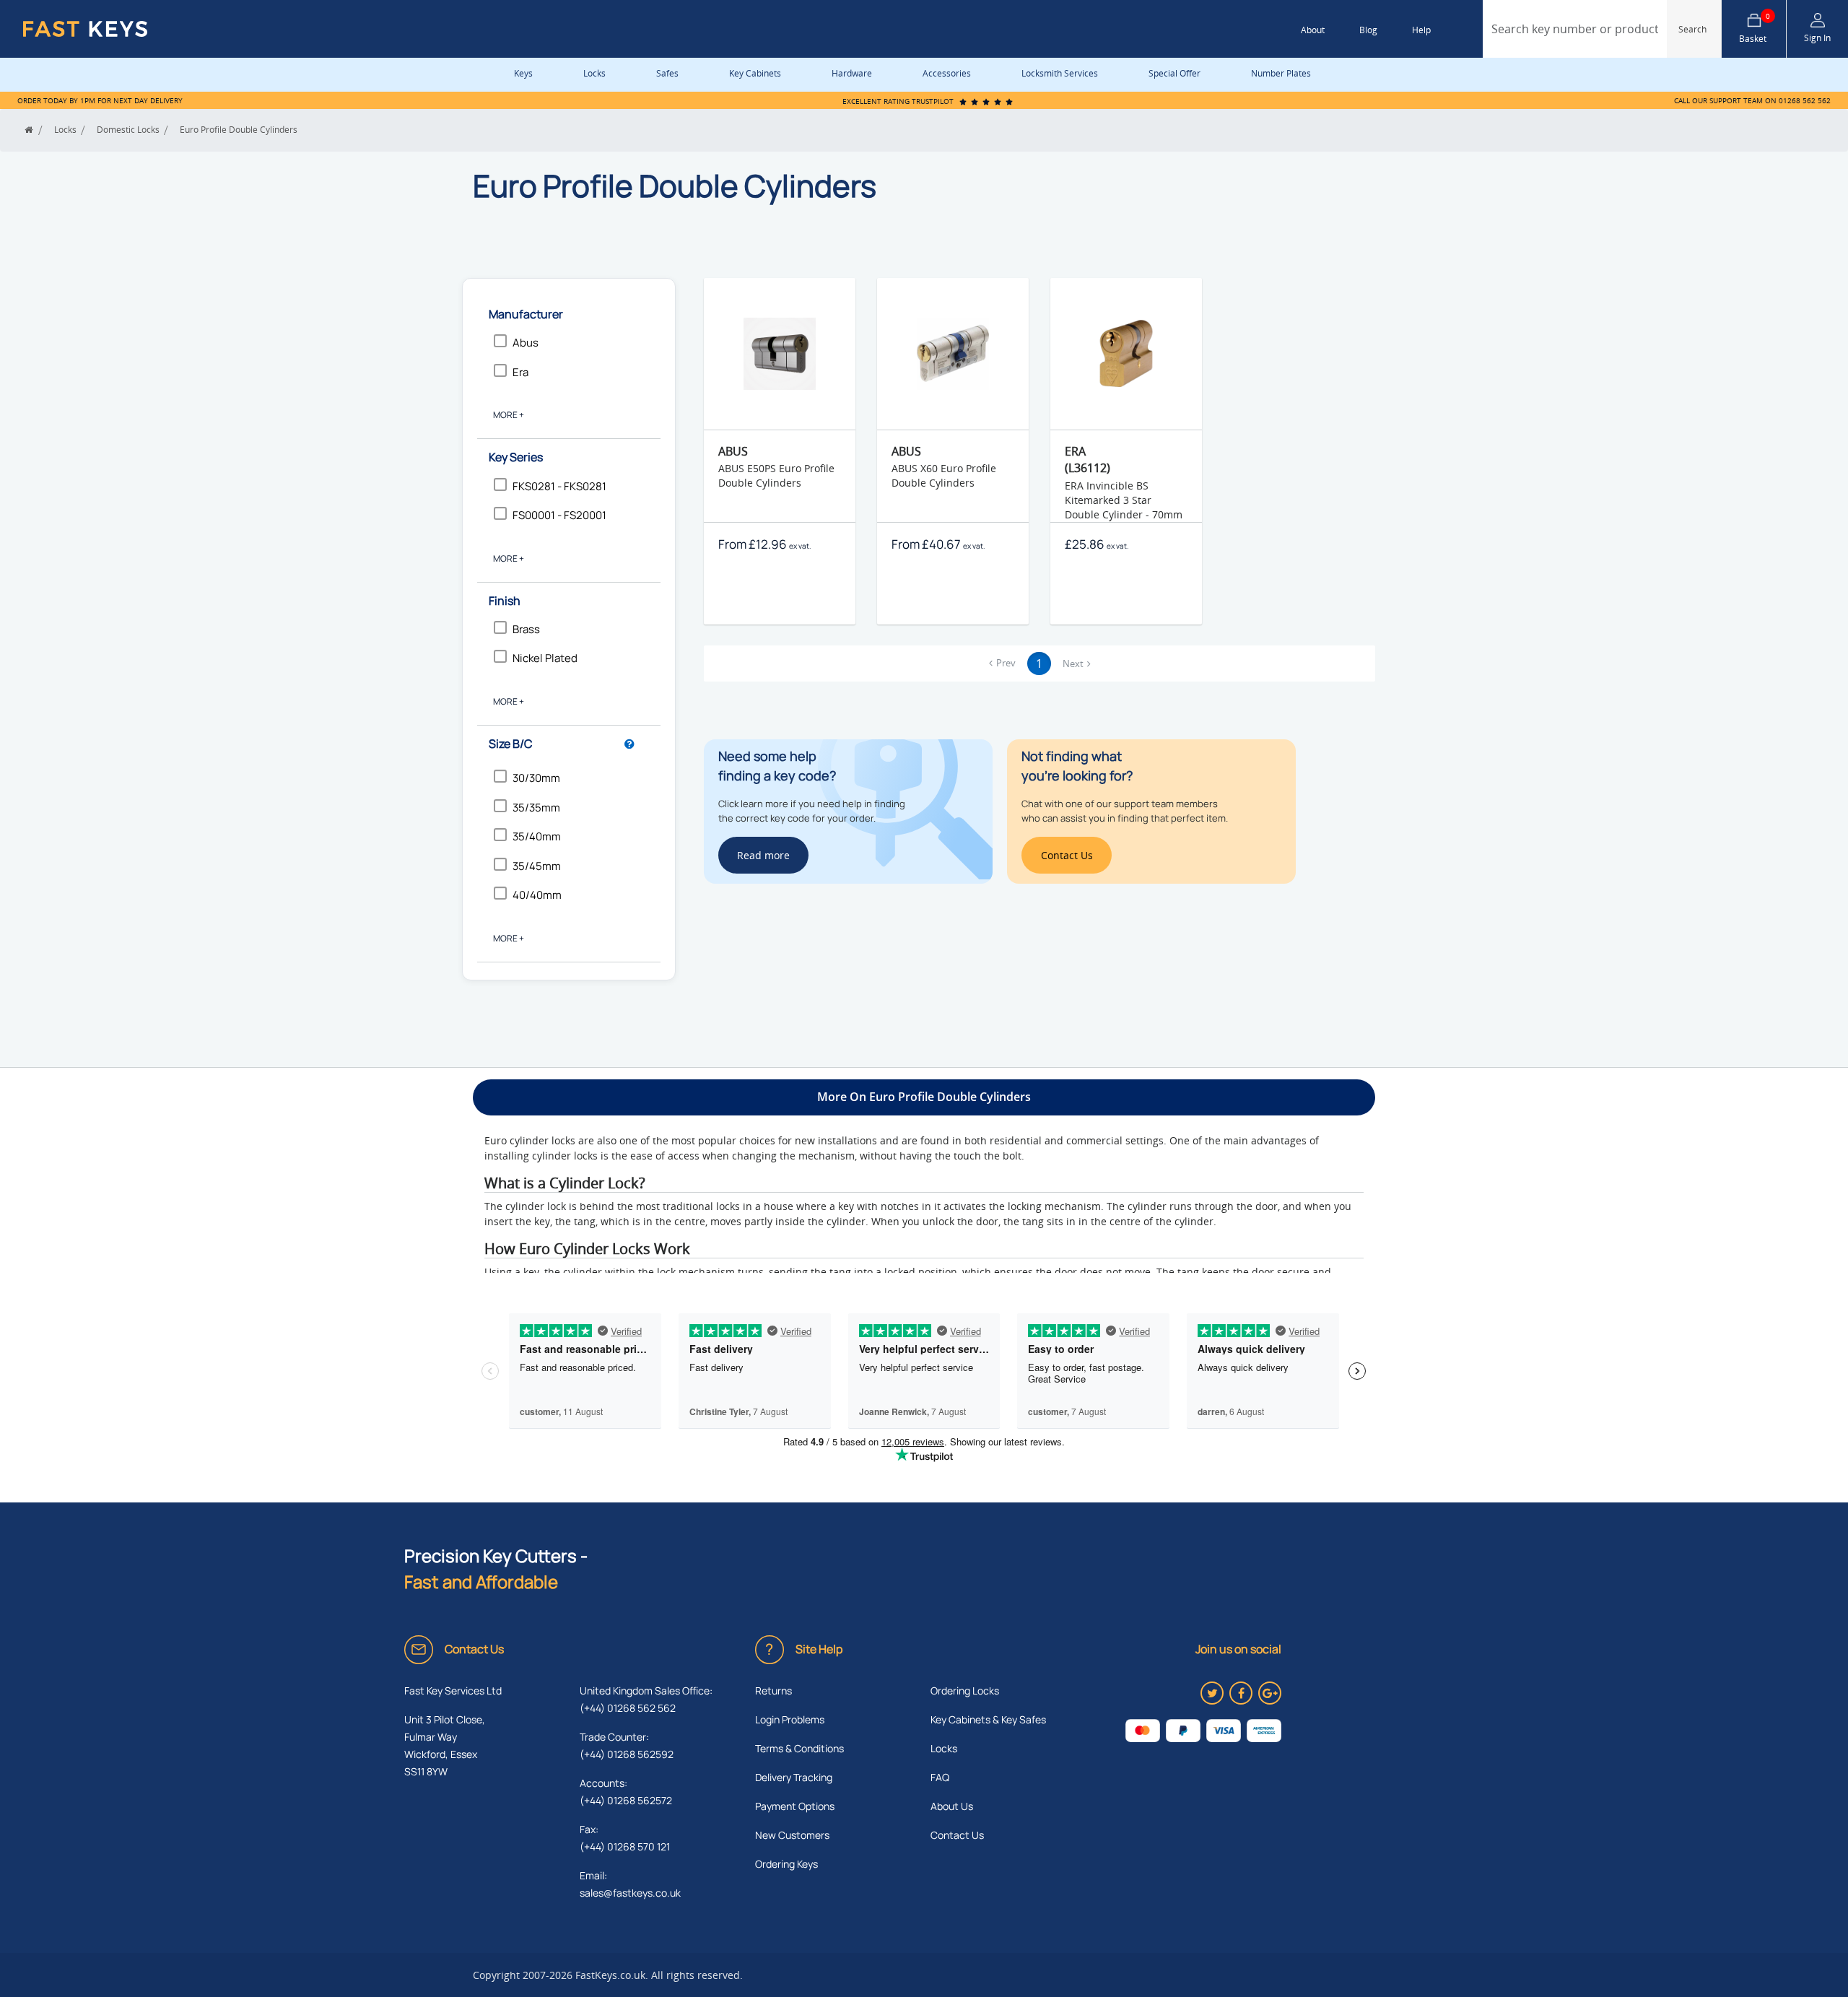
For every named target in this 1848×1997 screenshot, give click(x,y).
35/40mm (537, 836)
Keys (523, 73)
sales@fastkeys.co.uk (630, 1893)
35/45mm (537, 866)
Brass (526, 629)
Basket (1755, 29)
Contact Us (957, 1835)
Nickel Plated (545, 658)
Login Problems (790, 1719)
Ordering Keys (786, 1864)
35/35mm (536, 808)
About (1313, 30)
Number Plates (1281, 73)
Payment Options (795, 1806)
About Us (952, 1806)
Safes (667, 73)
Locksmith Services (1060, 73)
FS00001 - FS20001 (559, 515)
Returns (773, 1691)
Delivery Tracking (794, 1777)
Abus (526, 343)
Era (520, 372)
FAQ (940, 1777)
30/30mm (536, 778)
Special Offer (1174, 73)
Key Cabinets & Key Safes (988, 1719)
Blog (1368, 30)
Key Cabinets (755, 73)
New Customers (792, 1835)
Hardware (852, 73)
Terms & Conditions (799, 1748)
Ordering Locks (965, 1691)
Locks (594, 73)
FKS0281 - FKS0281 (559, 486)
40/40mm (537, 895)
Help (1421, 30)
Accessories (947, 73)
